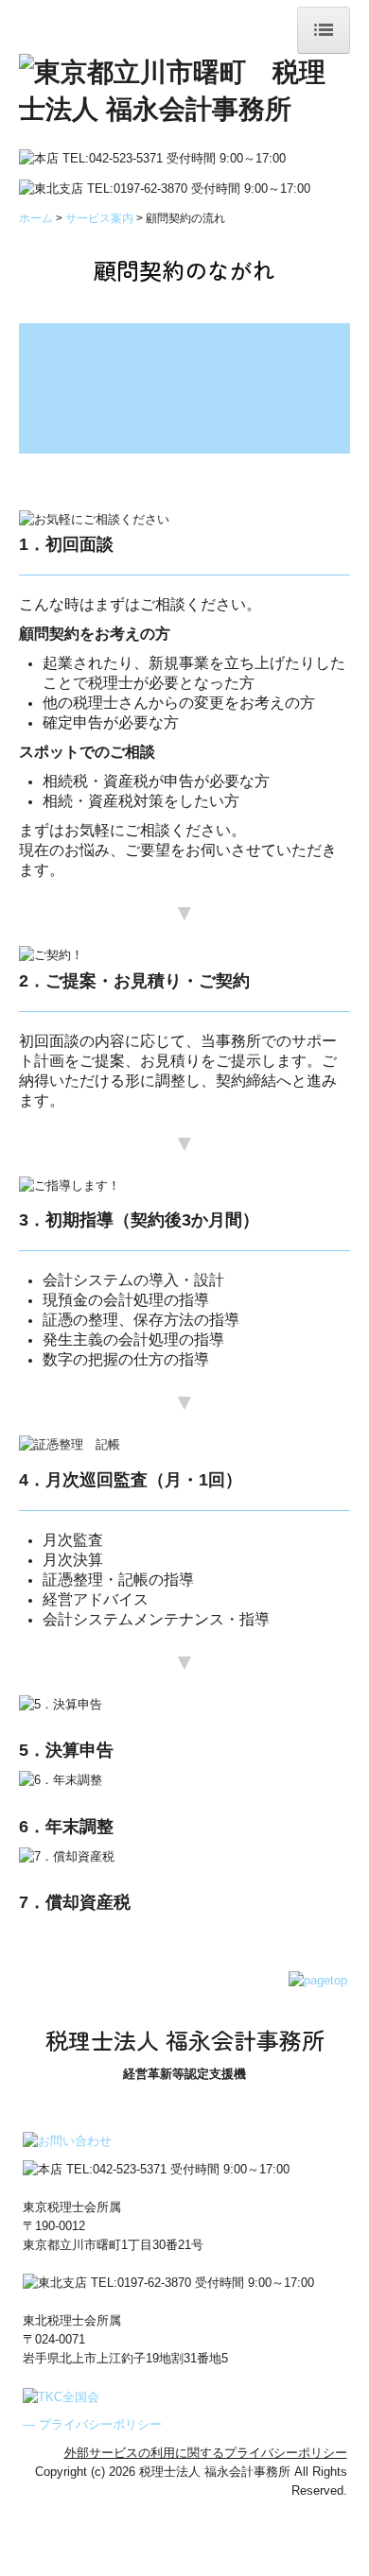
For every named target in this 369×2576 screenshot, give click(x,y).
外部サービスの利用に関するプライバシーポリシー (206, 2453)
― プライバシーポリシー (92, 2424)
